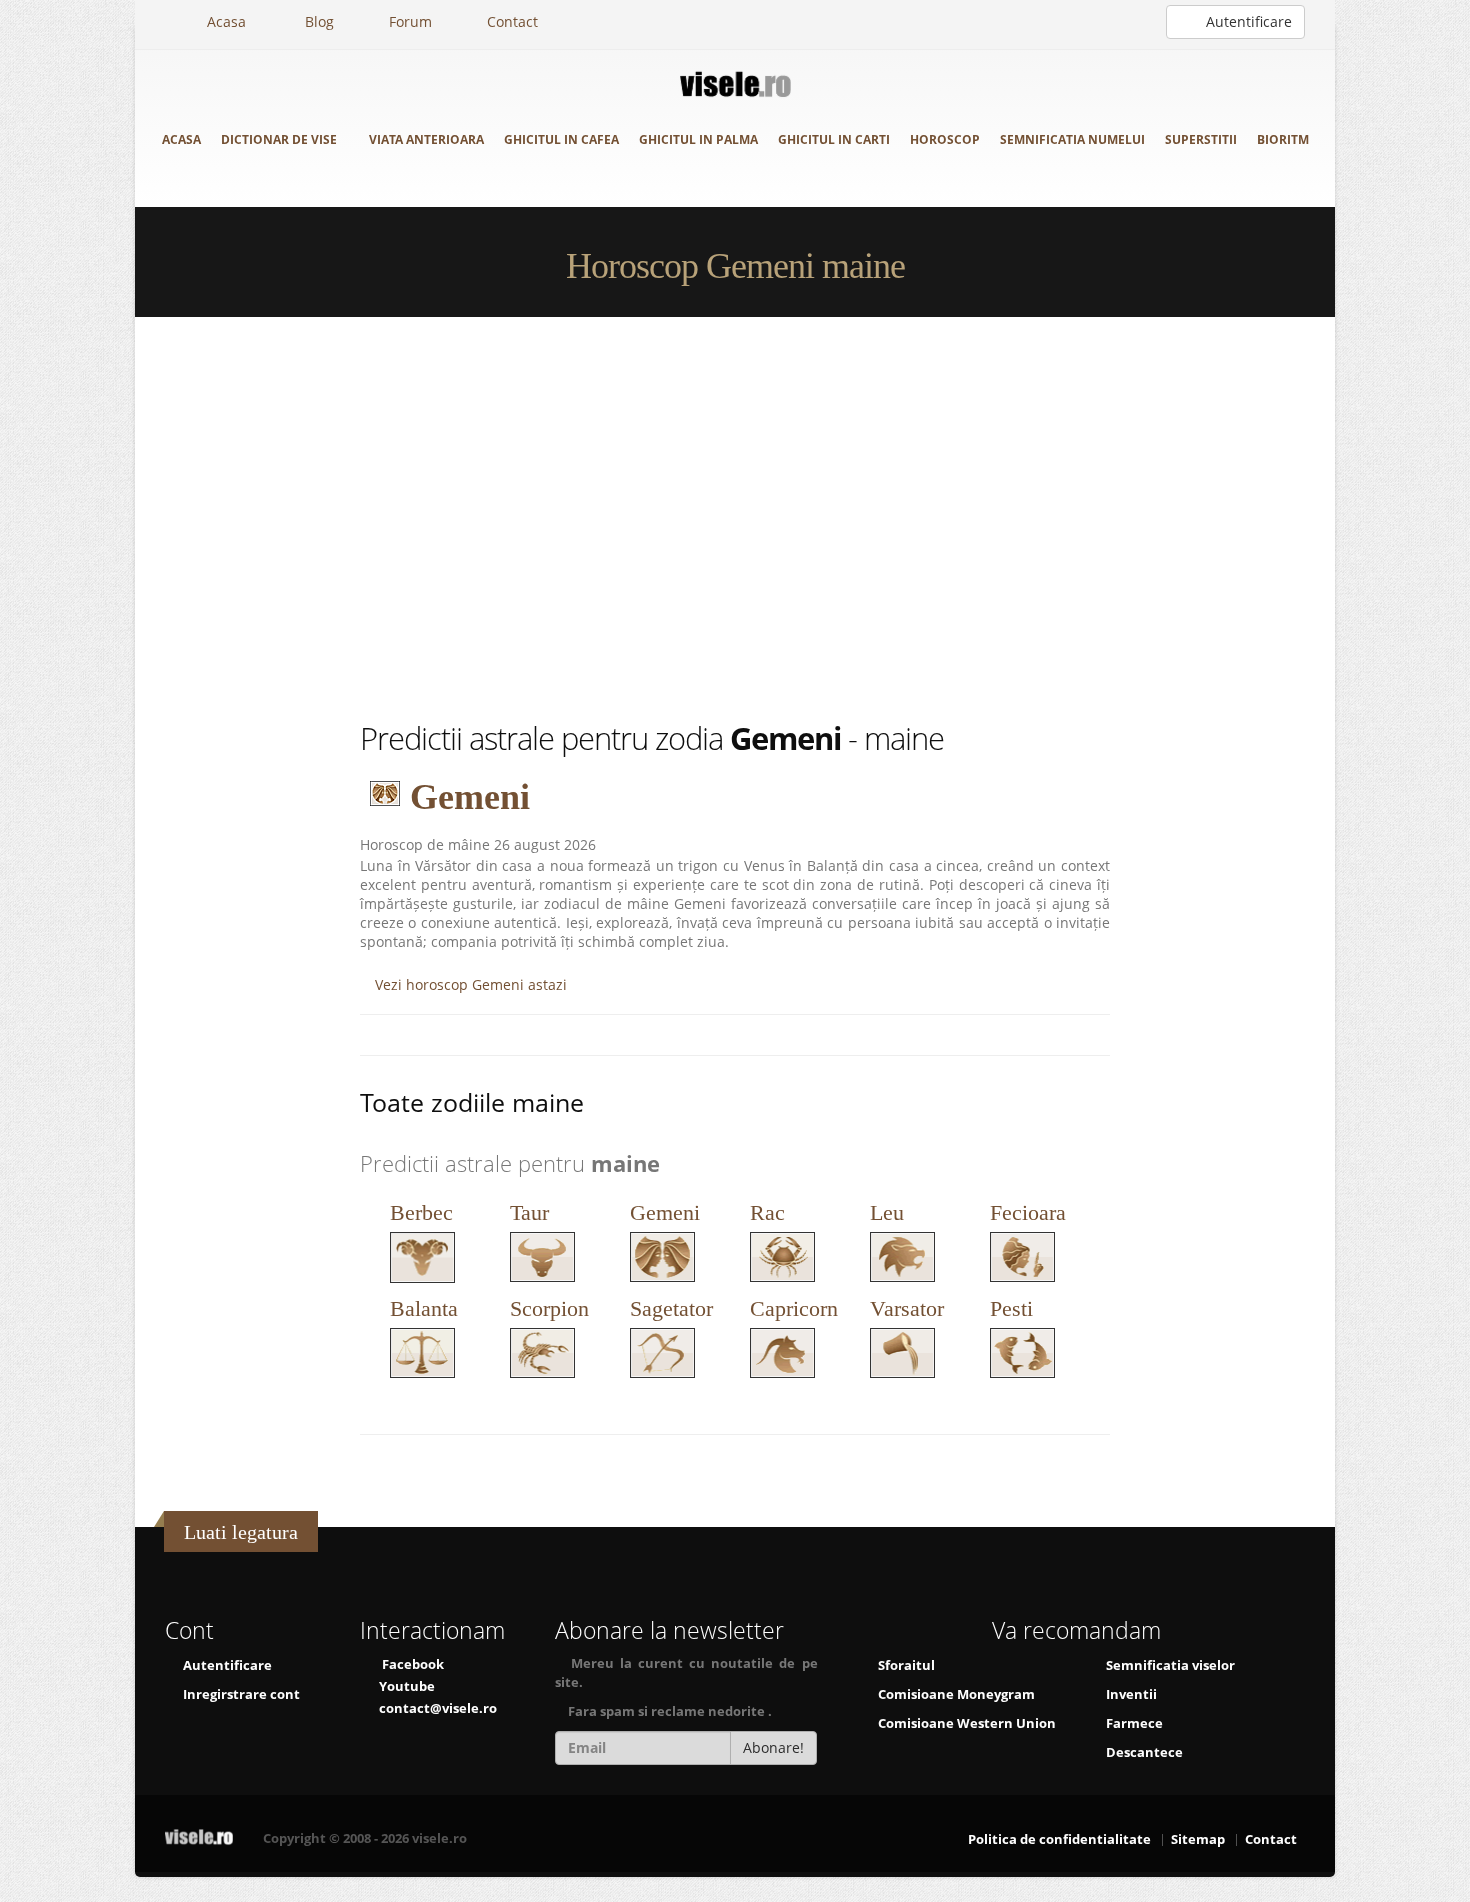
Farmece (1134, 1723)
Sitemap (1198, 1839)
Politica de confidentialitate (1059, 1839)
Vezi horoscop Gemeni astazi (469, 984)
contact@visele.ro (438, 1708)
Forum (410, 21)
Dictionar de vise (280, 139)
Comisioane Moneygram (956, 1694)
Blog (317, 21)
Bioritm (1283, 139)
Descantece (1144, 1752)
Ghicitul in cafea (561, 139)
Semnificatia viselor (1170, 1665)
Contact (512, 21)
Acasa (224, 21)
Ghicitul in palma (698, 139)
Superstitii (1201, 139)
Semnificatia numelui (1072, 139)
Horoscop (945, 139)
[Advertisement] (735, 517)
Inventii (1131, 1694)
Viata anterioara (426, 139)
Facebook (413, 1664)
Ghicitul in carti (834, 139)
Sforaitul (906, 1665)
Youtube (407, 1686)
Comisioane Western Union (967, 1723)
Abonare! (773, 1747)
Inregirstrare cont (240, 1694)
